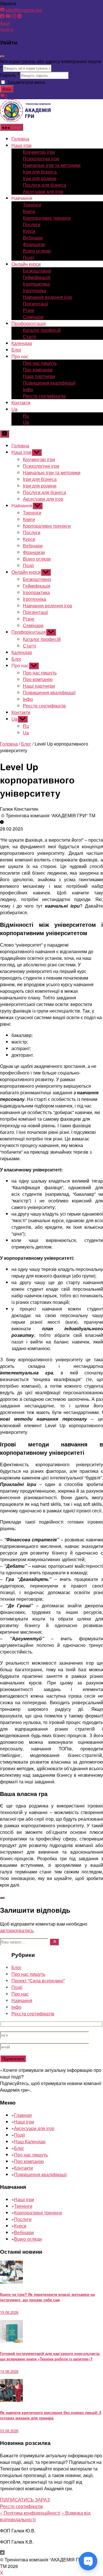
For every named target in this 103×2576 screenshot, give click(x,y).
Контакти (21, 402)
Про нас (20, 1994)
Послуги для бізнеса (44, 185)
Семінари (33, 317)
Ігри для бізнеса (40, 172)
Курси (29, 231)
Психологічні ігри (41, 158)
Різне (29, 310)
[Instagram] (14, 16)
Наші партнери (39, 376)
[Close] (2, 56)
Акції (5, 23)
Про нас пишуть (40, 363)
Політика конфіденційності (30, 2513)
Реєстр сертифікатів (44, 396)
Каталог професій (42, 330)
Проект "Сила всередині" (38, 1981)
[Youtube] (8, 16)
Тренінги (32, 205)
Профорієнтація (29, 323)
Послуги (32, 224)
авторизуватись (17, 1930)
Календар (22, 343)
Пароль (9, 75)
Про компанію (38, 369)
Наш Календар (30, 2141)
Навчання (22, 2000)
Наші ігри (21, 145)
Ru (26, 416)
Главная (23, 2115)
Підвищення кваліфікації (49, 383)
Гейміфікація (37, 277)
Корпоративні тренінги (47, 218)
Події (28, 257)
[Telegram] (19, 16)
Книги (29, 211)
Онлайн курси (26, 264)
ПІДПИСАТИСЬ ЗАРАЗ (25, 2500)
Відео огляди (37, 251)
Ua (14, 409)
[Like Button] (2, 1898)
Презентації (35, 304)
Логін (7, 89)
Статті (29, 337)
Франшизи (34, 244)
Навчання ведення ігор (47, 297)
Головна (20, 139)
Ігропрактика (36, 284)
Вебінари (33, 238)
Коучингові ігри (39, 152)
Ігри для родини (40, 178)
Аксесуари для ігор (43, 191)
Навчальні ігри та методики (52, 165)
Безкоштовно (37, 271)
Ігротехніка (34, 290)
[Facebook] (2, 16)
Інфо (28, 389)
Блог (16, 350)
